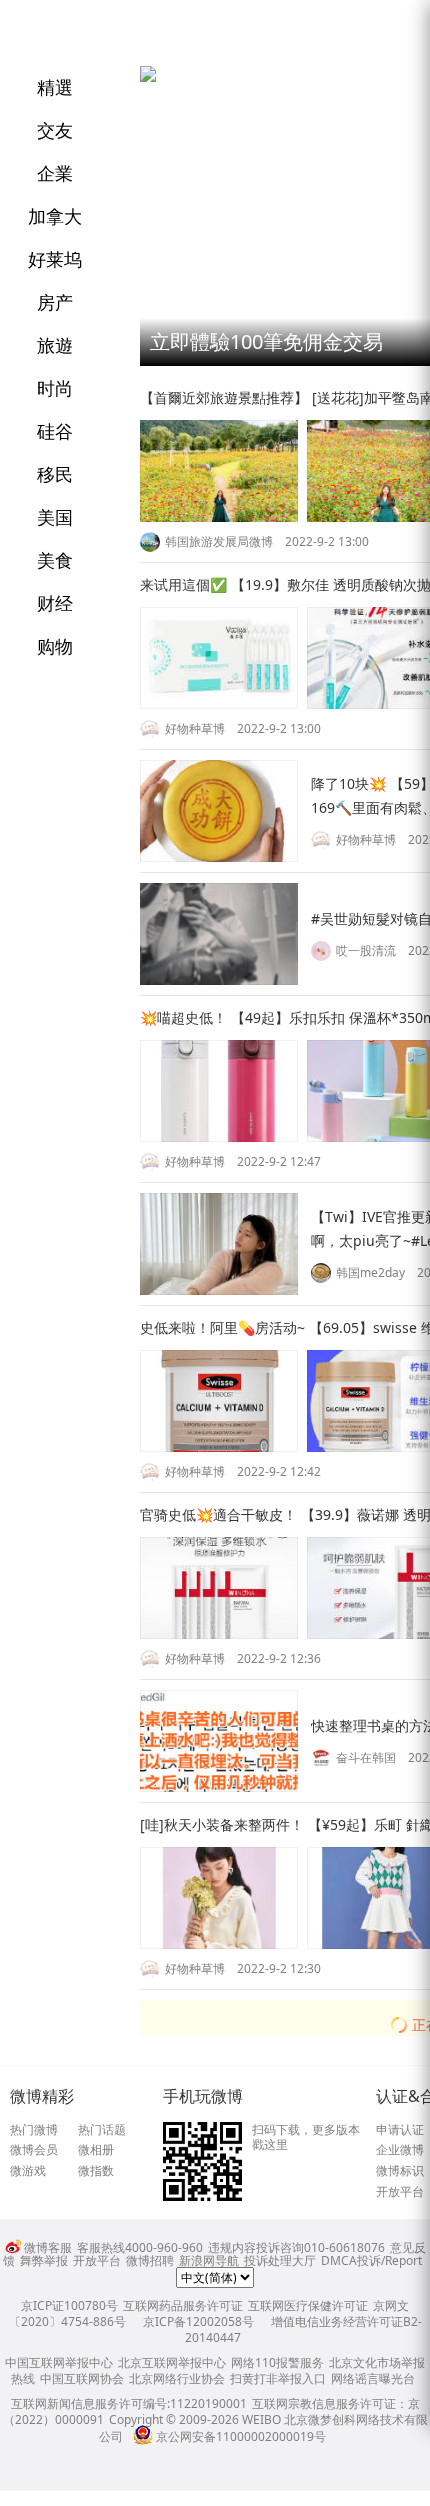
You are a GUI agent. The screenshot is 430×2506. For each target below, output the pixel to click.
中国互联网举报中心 (59, 2362)
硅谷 (55, 431)
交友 (55, 130)
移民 (55, 474)
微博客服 (48, 2247)
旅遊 (55, 345)
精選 (55, 87)
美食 (55, 560)
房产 (55, 302)
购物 (55, 646)
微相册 (96, 2150)
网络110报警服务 (277, 2362)
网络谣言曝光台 (373, 2378)
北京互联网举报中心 (172, 2362)
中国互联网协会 (82, 2378)
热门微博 (34, 2130)
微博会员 (34, 2150)
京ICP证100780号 (69, 2305)
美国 (55, 517)
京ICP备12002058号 (198, 2321)
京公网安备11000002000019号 (241, 2436)
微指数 (96, 2171)
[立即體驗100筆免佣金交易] (148, 77)
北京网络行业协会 (177, 2378)
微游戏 (28, 2171)
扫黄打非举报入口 (278, 2378)
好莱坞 (55, 259)
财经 (55, 603)
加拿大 (55, 216)
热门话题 (102, 2130)
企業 (55, 173)
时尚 (55, 388)
